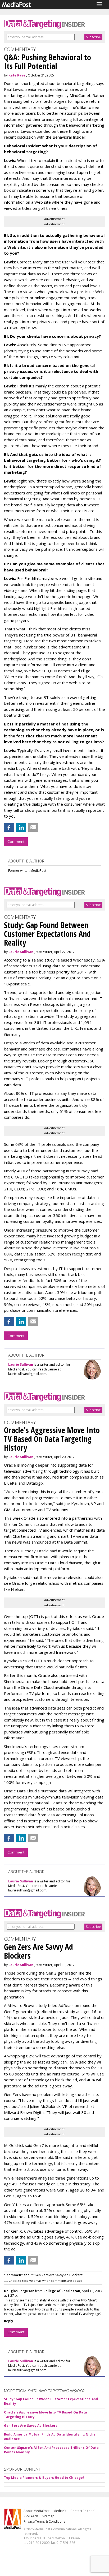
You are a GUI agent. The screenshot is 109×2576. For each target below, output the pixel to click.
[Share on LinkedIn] (21, 827)
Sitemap (48, 2516)
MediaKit (60, 2511)
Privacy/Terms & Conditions (44, 2521)
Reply (9, 2321)
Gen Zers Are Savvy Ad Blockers (31, 2426)
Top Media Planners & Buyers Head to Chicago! (44, 2478)
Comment (16, 841)
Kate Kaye (17, 75)
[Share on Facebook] (9, 827)
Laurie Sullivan (21, 952)
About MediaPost (37, 2511)
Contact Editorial (83, 2511)
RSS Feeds (31, 2516)
